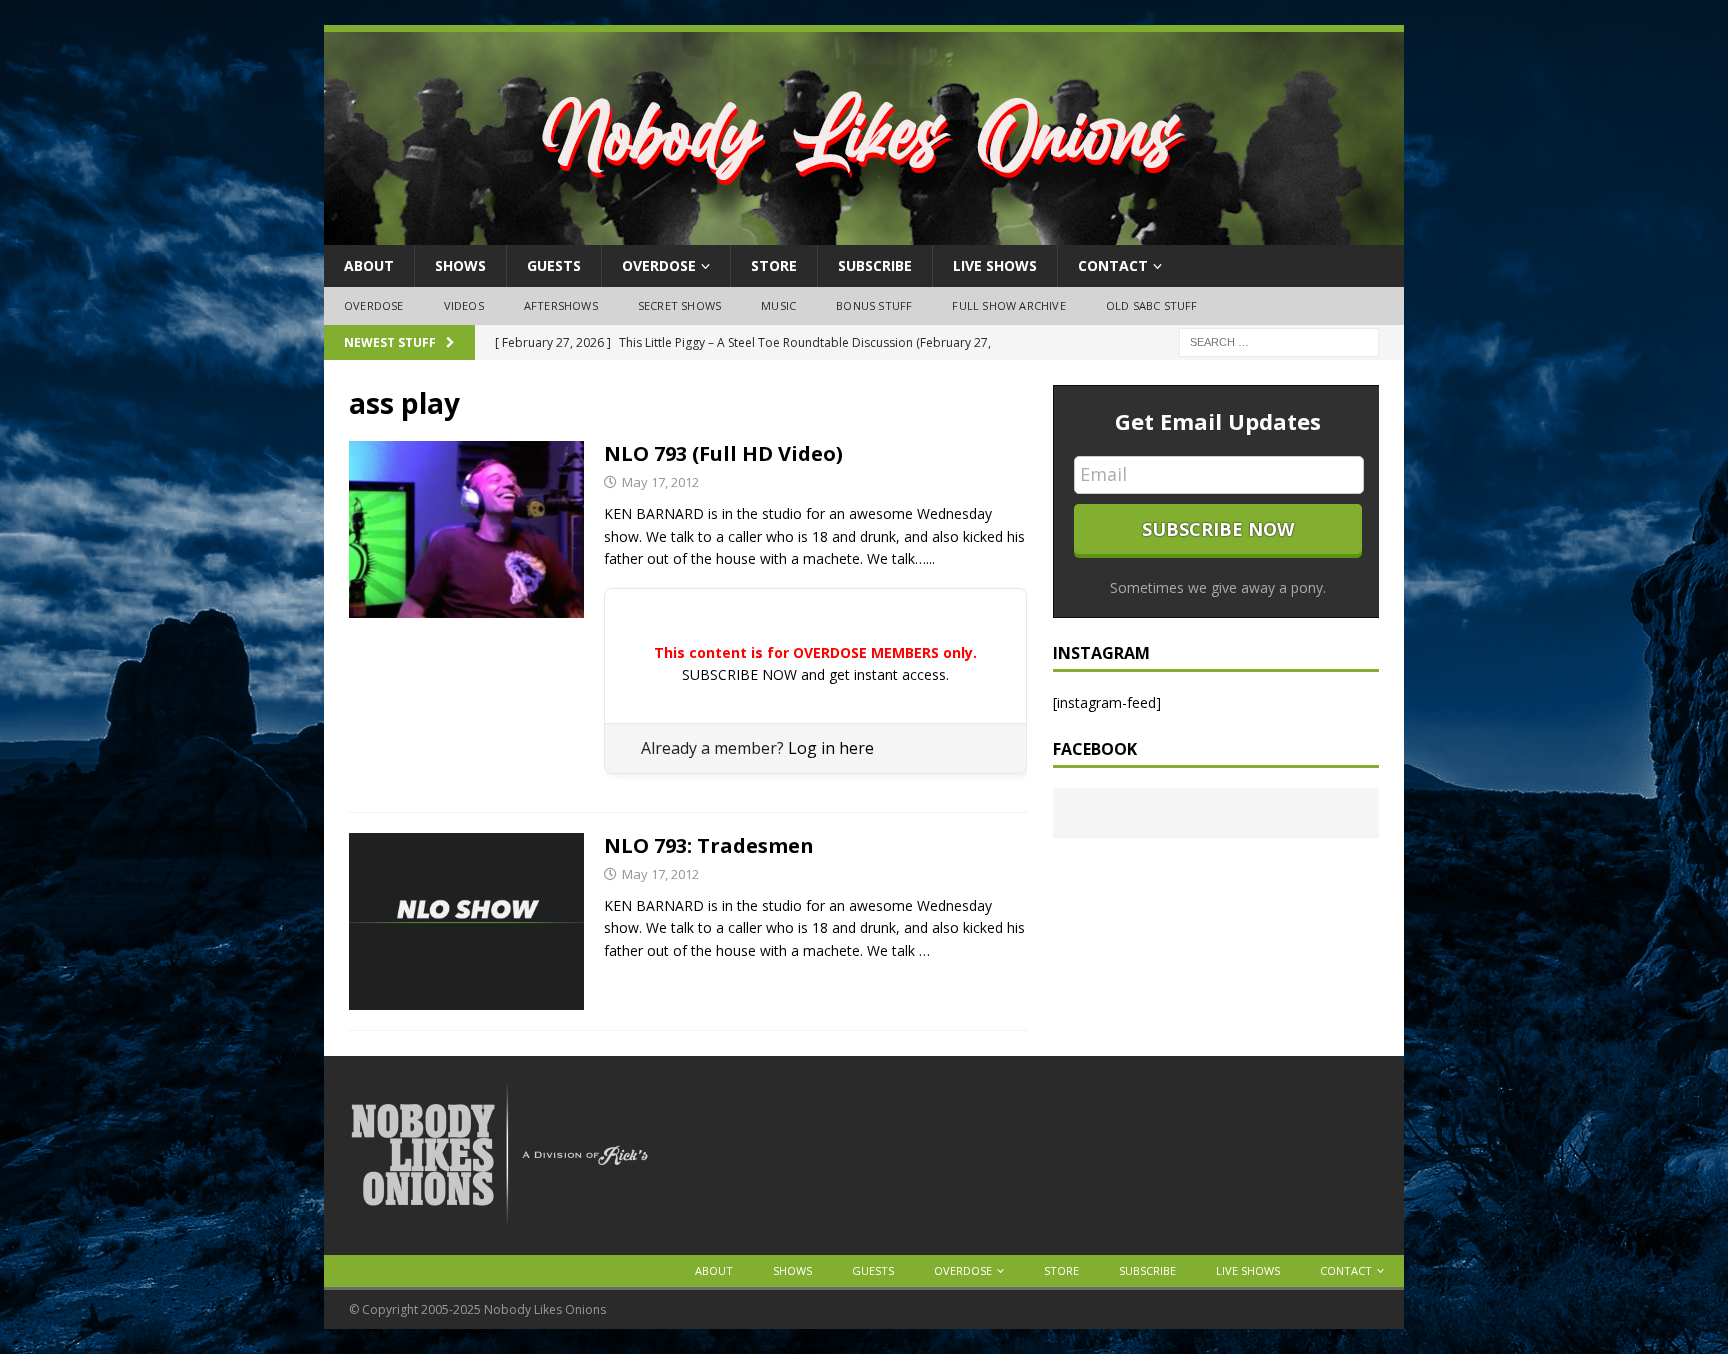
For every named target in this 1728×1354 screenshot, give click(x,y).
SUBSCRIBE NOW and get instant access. (815, 674)
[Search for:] (1279, 340)
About (369, 265)
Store (774, 265)
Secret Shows (679, 305)
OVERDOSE (659, 265)
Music (778, 305)
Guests (554, 265)
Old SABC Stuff (1152, 305)
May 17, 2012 (660, 482)
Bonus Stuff (874, 305)
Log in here (831, 748)
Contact (1113, 265)
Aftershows (561, 305)
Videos (464, 305)
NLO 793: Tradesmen (709, 845)
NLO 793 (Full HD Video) (723, 453)
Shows (460, 265)
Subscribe (875, 265)
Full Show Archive (1008, 305)
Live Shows (995, 265)
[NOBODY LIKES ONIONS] (864, 233)
